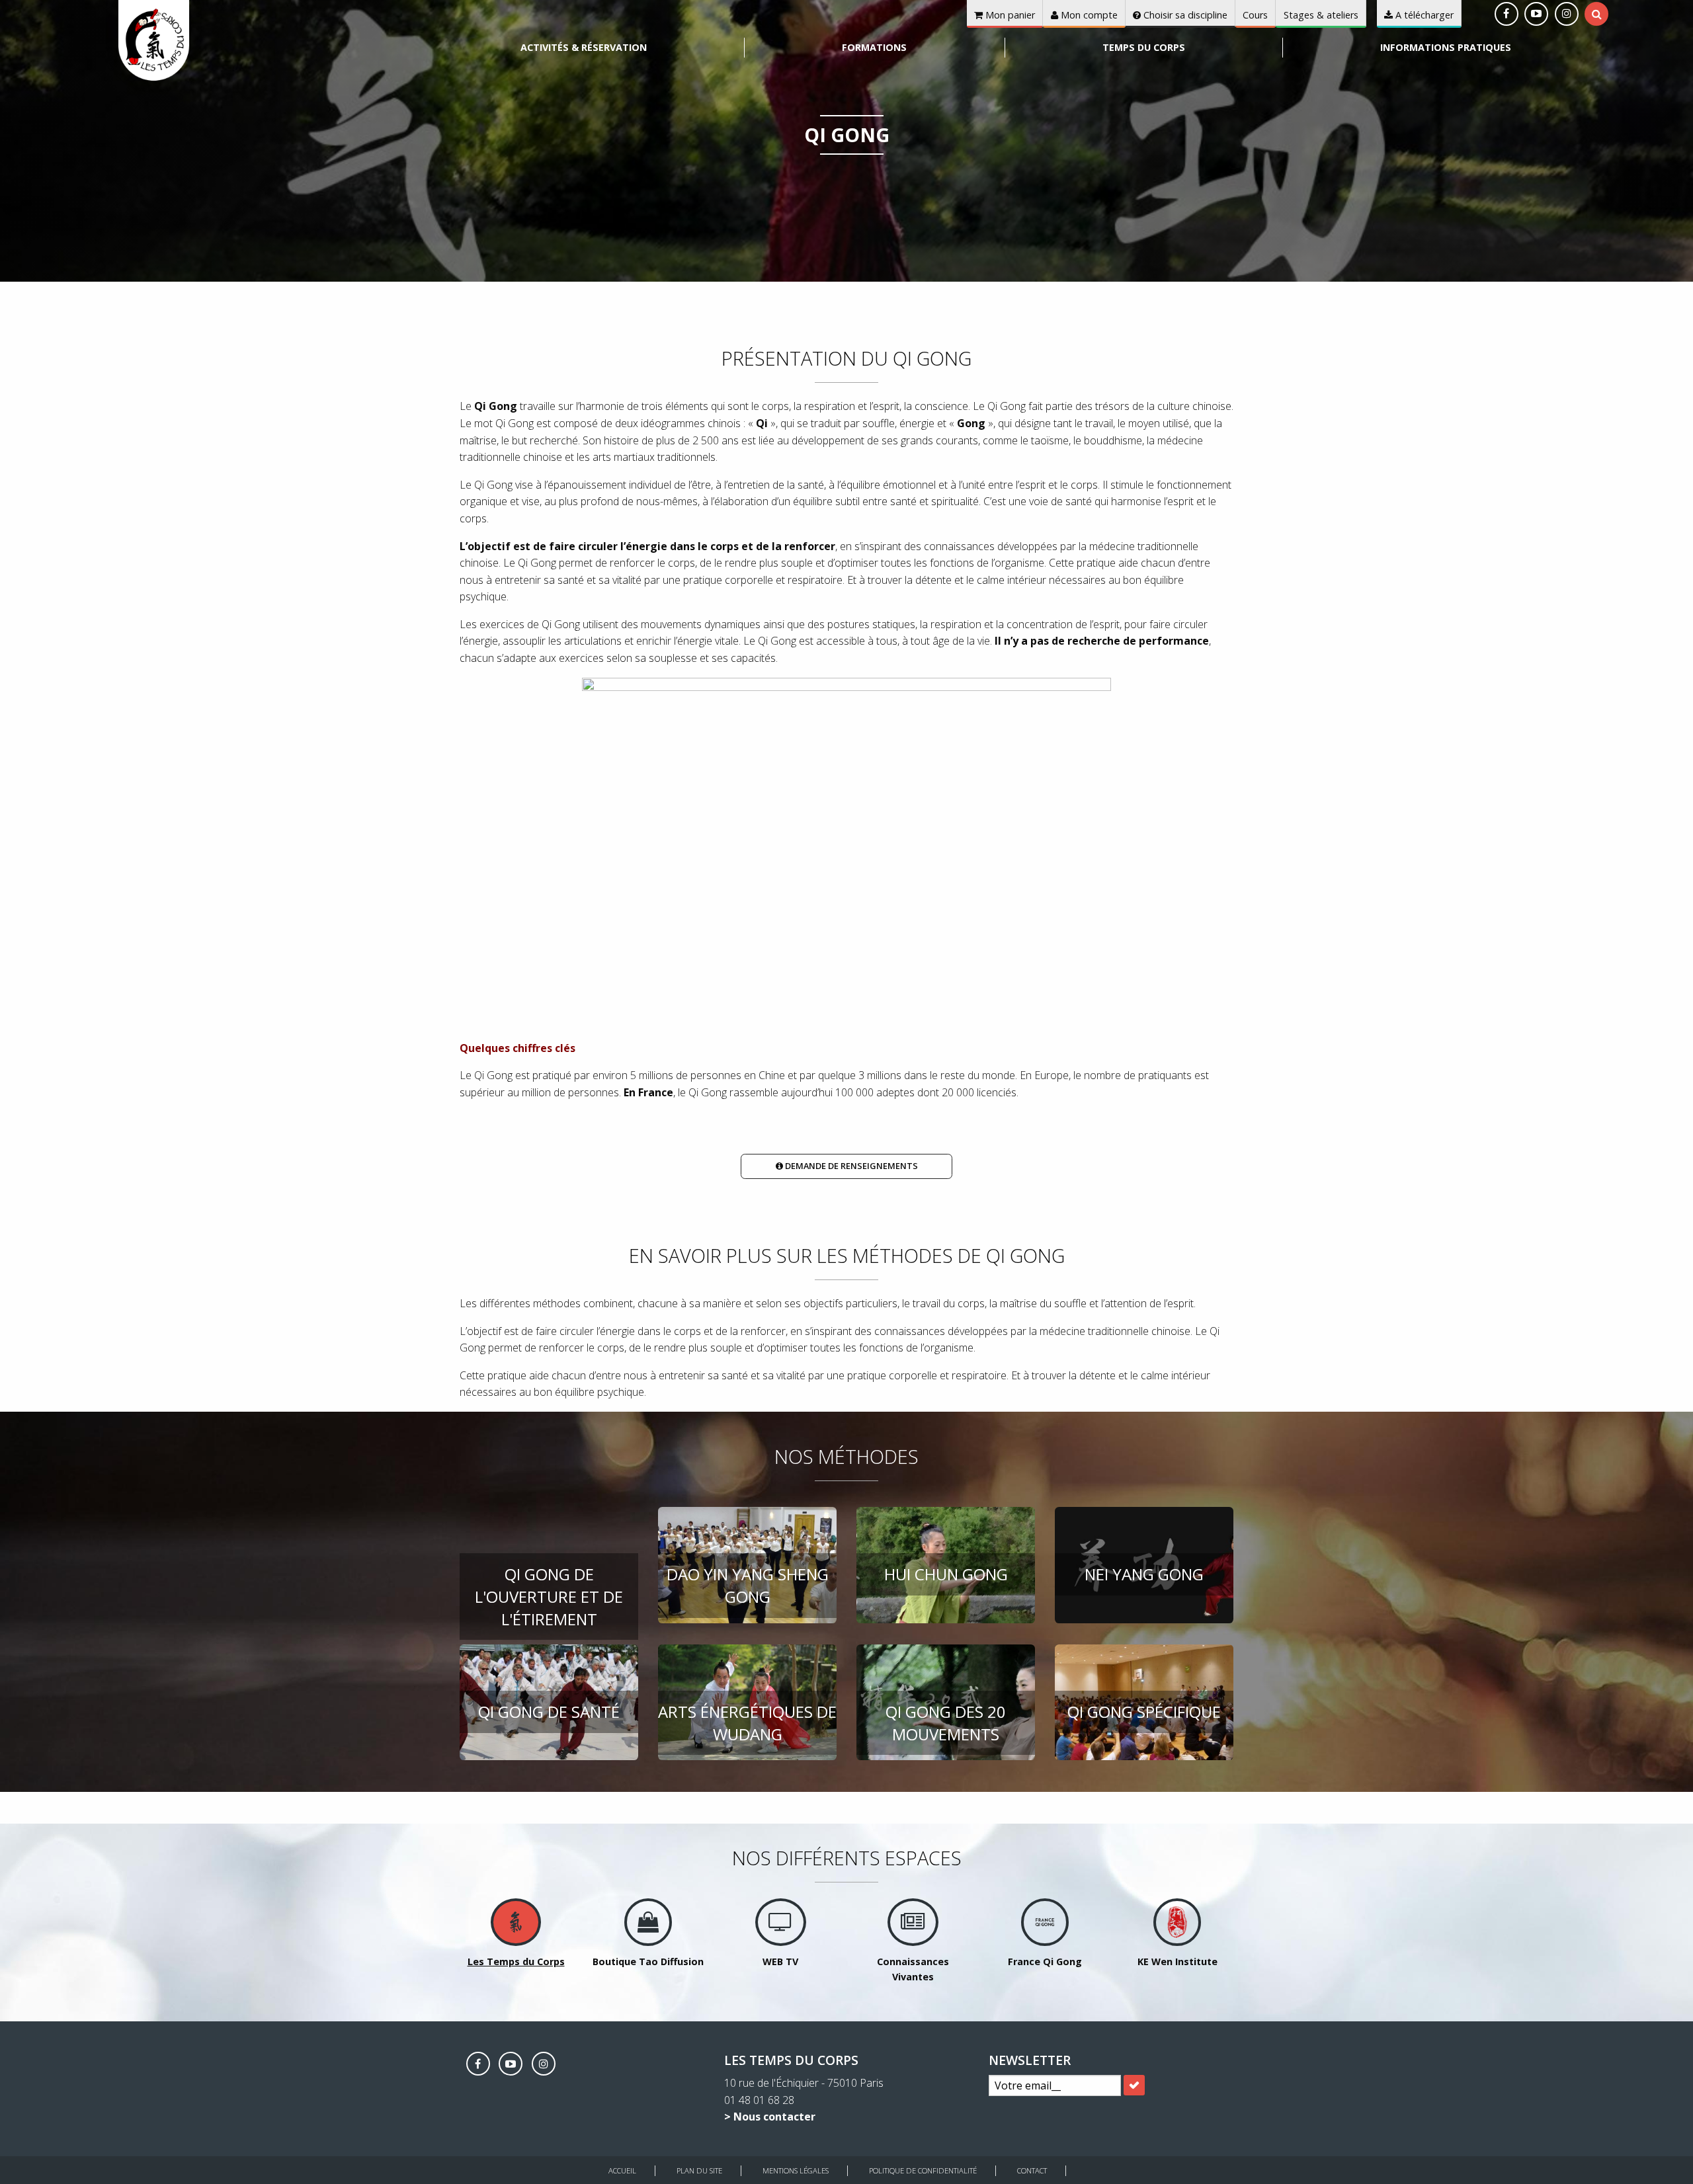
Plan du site (699, 2170)
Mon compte (1088, 15)
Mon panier (1009, 15)
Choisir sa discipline (1184, 15)
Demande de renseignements (850, 1166)
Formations (874, 47)
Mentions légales (796, 2170)
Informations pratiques (1446, 47)
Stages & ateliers (1321, 15)
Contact (1032, 2170)
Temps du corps (1144, 47)
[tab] (1597, 14)
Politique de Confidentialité (923, 2170)
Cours (1255, 15)
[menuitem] (584, 48)
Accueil (622, 2170)
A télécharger (1423, 15)
